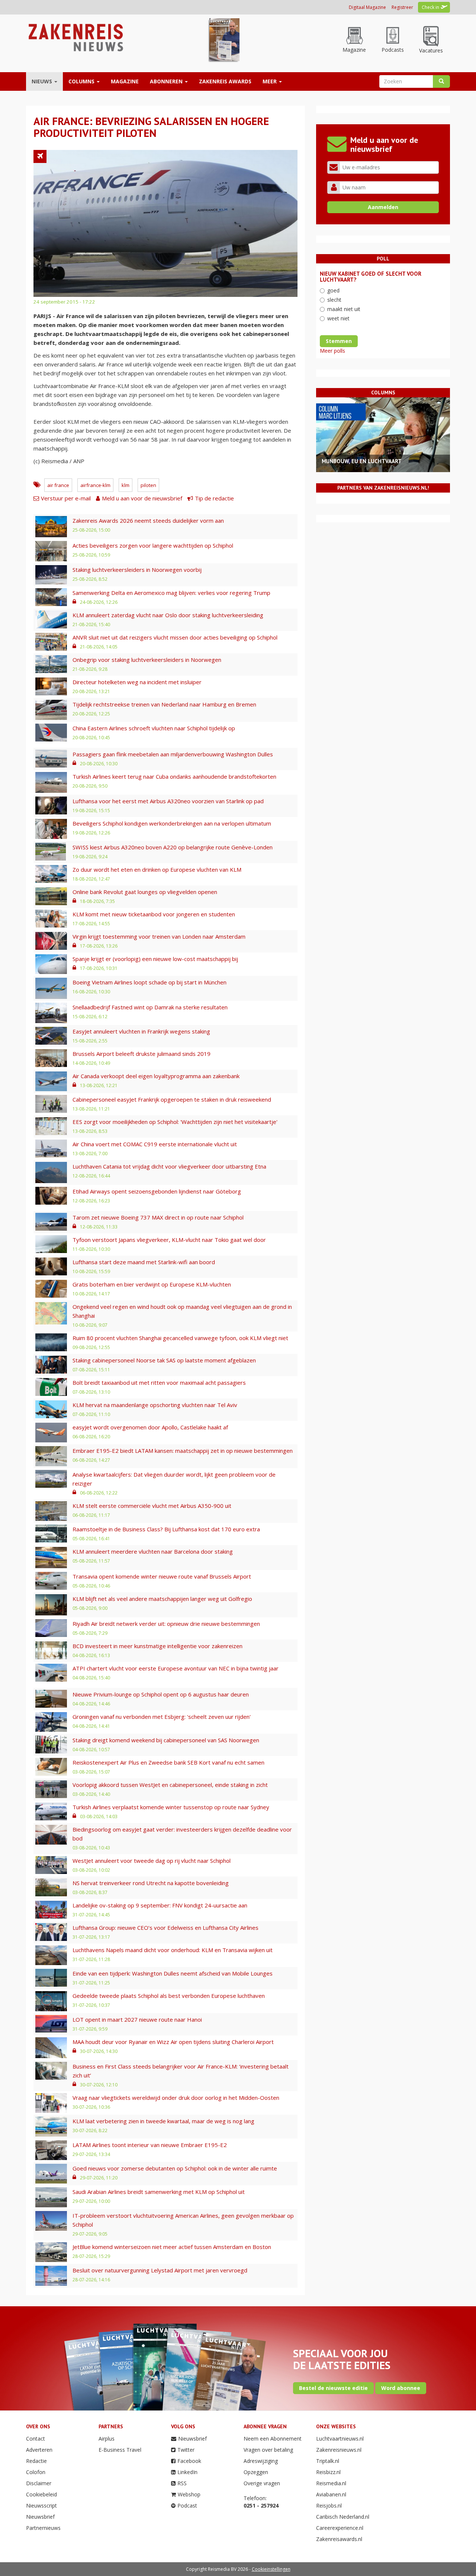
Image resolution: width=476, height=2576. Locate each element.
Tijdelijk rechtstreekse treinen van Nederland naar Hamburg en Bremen (164, 704)
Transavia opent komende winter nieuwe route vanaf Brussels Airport (162, 1576)
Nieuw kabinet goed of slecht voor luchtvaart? (371, 277)
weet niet (338, 318)
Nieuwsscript (41, 2505)
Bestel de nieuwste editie (333, 2388)
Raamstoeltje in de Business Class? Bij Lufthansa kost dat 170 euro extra (166, 1529)
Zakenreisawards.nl (339, 2539)
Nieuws (43, 81)
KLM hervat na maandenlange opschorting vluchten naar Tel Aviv (155, 1405)
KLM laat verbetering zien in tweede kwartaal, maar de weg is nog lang (163, 2121)
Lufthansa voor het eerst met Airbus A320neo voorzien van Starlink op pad (168, 801)
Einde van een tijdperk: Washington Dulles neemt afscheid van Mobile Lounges (173, 1973)
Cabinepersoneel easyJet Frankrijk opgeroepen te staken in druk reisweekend (172, 1099)
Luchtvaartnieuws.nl (340, 2439)
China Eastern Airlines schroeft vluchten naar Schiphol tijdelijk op (154, 728)
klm (126, 485)
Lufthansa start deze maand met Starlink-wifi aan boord (144, 1262)
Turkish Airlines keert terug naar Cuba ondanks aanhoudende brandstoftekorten (174, 776)
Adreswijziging (261, 2461)
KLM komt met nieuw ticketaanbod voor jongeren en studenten (154, 914)
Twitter (186, 2450)
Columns (82, 81)
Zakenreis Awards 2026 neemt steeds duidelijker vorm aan (148, 520)
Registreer (402, 7)
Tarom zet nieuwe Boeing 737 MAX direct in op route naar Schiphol (158, 1217)
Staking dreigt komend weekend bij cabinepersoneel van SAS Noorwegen (166, 1740)
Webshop (189, 2494)
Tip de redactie (214, 498)
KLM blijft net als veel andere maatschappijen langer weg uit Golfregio (162, 1599)
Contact (36, 2439)
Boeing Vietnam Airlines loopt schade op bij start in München (149, 982)
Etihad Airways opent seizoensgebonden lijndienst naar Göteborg (157, 1191)
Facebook (189, 2461)
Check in (430, 7)
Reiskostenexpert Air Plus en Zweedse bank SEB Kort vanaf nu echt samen (168, 1762)
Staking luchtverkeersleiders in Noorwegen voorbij (137, 570)
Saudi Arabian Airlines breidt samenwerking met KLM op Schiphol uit (159, 2192)
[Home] (75, 37)
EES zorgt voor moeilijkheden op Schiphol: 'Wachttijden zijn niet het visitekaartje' (175, 1122)
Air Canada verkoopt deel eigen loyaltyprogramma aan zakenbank (156, 1076)
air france (58, 485)
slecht (334, 300)
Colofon (36, 2472)
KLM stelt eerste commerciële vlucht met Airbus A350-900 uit (152, 1506)
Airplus (107, 2439)
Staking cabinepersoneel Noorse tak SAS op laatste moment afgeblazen (164, 1360)
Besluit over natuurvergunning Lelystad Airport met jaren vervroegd (160, 2270)
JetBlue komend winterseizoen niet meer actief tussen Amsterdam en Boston (172, 2247)
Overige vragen (262, 2483)
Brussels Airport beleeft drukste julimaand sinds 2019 (141, 1054)
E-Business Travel (120, 2450)
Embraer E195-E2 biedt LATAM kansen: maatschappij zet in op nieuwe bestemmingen (183, 1451)
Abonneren (167, 81)
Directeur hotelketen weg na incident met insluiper (137, 682)
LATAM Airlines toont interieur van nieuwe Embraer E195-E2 (150, 2145)
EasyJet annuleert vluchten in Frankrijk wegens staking (141, 1031)
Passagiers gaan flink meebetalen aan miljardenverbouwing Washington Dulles (173, 754)
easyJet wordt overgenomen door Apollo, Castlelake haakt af (150, 1427)
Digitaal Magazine (367, 7)
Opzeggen (256, 2472)
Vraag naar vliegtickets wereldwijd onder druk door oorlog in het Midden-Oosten (176, 2098)
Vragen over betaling (268, 2450)
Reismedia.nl (331, 2483)
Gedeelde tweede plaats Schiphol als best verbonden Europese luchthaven (169, 1996)
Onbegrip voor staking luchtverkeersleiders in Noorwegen (147, 660)
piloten (148, 485)
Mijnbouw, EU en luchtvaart (362, 461)
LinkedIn (187, 2472)
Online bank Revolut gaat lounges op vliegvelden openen (145, 892)
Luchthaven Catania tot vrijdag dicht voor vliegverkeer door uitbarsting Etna (169, 1166)
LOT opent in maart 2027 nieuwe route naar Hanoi (137, 2019)
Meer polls (332, 351)
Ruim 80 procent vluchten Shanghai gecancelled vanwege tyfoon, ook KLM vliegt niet (180, 1338)
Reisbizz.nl (328, 2472)
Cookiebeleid (41, 2494)
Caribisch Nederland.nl (343, 2517)
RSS (182, 2483)
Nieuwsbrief (40, 2517)
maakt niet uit (344, 309)
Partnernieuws (43, 2528)
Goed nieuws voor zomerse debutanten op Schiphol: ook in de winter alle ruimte (175, 2168)
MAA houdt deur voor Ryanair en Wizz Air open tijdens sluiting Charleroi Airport (173, 2042)
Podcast (187, 2505)
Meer (270, 81)
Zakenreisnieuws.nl (339, 2450)
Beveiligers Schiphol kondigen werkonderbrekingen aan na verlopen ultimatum (172, 823)
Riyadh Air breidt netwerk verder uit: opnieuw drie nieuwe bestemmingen (166, 1624)
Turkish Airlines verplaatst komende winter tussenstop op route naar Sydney (171, 1807)
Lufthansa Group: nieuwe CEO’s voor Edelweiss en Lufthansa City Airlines (165, 1928)
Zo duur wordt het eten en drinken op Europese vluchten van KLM (157, 869)
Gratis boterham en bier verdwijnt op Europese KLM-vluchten (152, 1284)
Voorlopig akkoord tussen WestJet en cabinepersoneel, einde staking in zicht (170, 1785)
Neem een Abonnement (273, 2439)
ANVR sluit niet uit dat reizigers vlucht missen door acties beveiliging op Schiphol (175, 637)
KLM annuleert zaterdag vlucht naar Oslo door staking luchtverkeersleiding (168, 615)
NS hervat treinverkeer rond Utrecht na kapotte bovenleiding (151, 1883)
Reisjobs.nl (329, 2505)
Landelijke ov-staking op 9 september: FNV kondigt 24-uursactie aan (160, 1905)
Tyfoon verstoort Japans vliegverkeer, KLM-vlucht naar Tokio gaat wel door (169, 1240)
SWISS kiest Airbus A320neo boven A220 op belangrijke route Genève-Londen (173, 847)
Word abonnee (401, 2388)
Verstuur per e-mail (66, 498)
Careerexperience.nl (340, 2528)
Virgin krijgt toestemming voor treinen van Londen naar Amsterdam (159, 936)
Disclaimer (39, 2483)
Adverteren (39, 2450)
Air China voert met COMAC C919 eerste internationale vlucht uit (155, 1144)
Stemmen (339, 341)
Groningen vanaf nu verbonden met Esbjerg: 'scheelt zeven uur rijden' (162, 1717)
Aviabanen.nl (331, 2494)
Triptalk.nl (328, 2461)
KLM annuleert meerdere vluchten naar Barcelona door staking (153, 1551)
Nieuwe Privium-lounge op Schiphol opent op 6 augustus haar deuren (161, 1694)
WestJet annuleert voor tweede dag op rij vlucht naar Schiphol (152, 1861)
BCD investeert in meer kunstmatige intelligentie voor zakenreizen (157, 1646)
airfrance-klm (95, 485)
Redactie (36, 2461)
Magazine (125, 81)
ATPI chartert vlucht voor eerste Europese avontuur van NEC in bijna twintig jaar (176, 1668)
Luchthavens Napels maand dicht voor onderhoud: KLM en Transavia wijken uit (173, 1950)
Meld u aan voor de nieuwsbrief (142, 498)
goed (333, 290)
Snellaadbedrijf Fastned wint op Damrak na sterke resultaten (150, 1007)
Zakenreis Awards (225, 81)
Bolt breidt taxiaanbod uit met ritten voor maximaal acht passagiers (159, 1382)
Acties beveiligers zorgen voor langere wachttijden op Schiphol (153, 545)
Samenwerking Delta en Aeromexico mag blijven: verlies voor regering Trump (171, 593)
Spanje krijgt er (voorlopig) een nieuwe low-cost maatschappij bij (155, 959)
